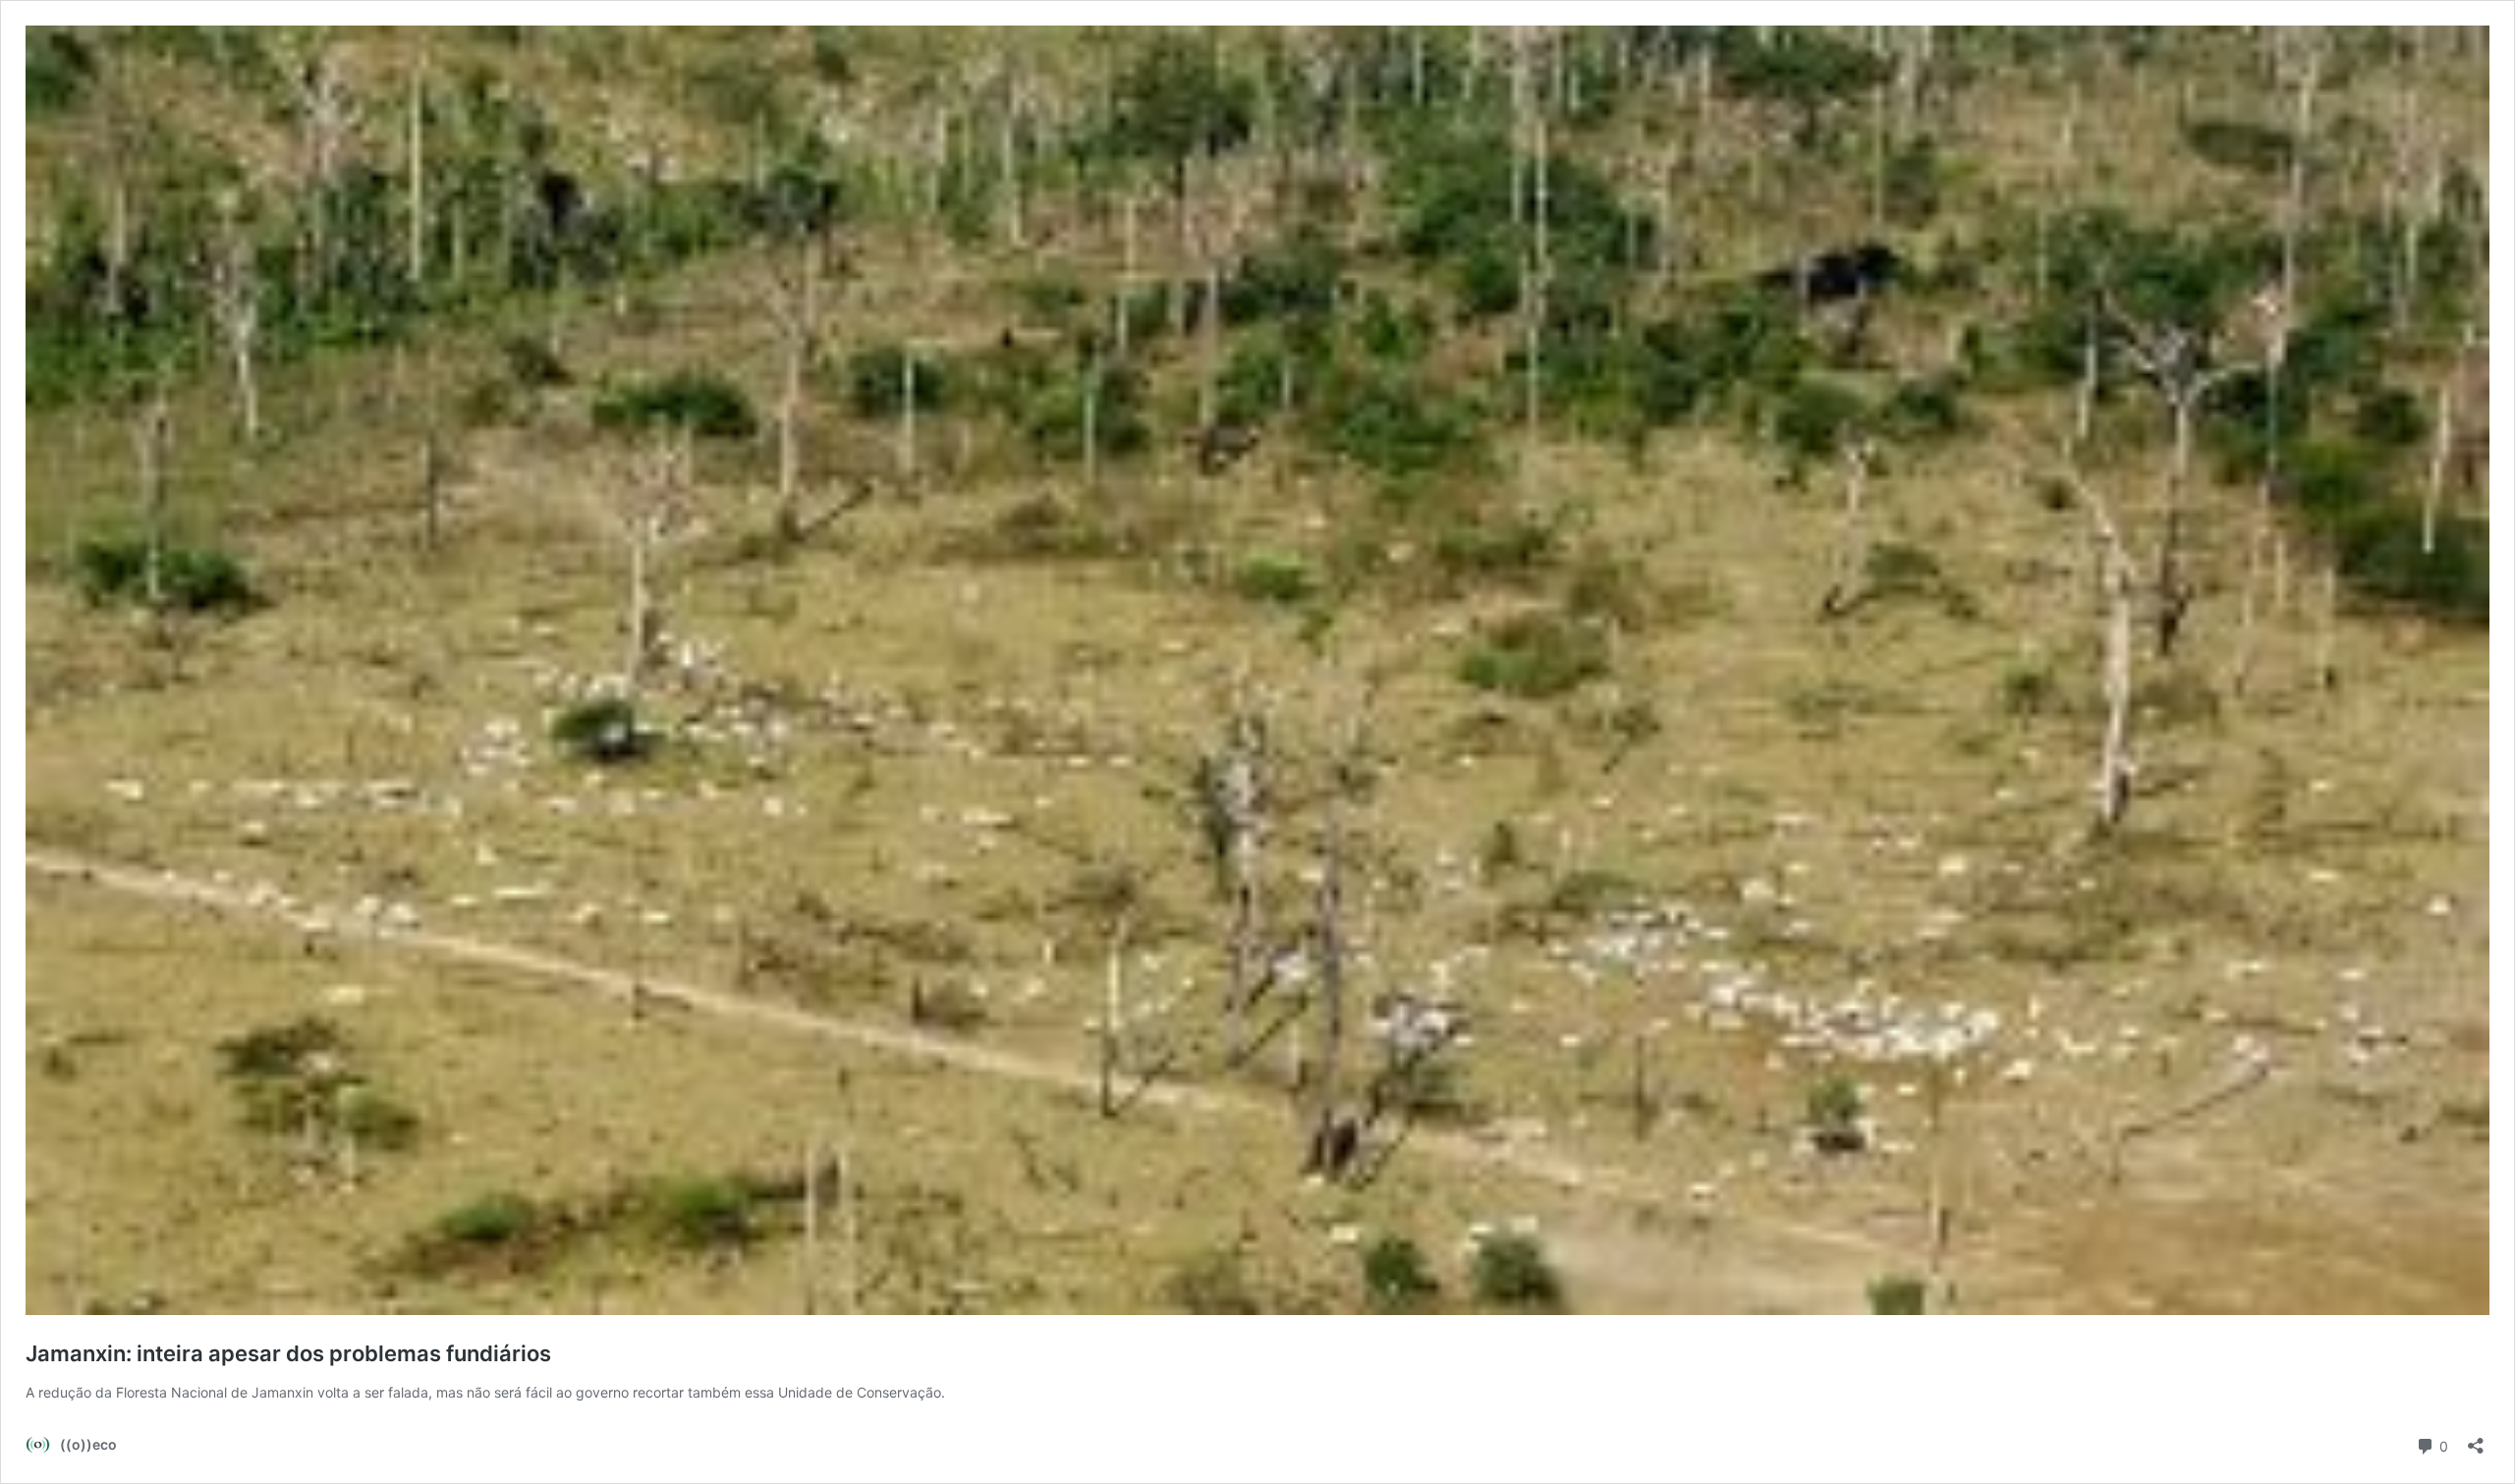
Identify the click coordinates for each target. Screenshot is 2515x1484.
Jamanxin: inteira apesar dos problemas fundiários (288, 1353)
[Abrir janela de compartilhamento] (2476, 1439)
